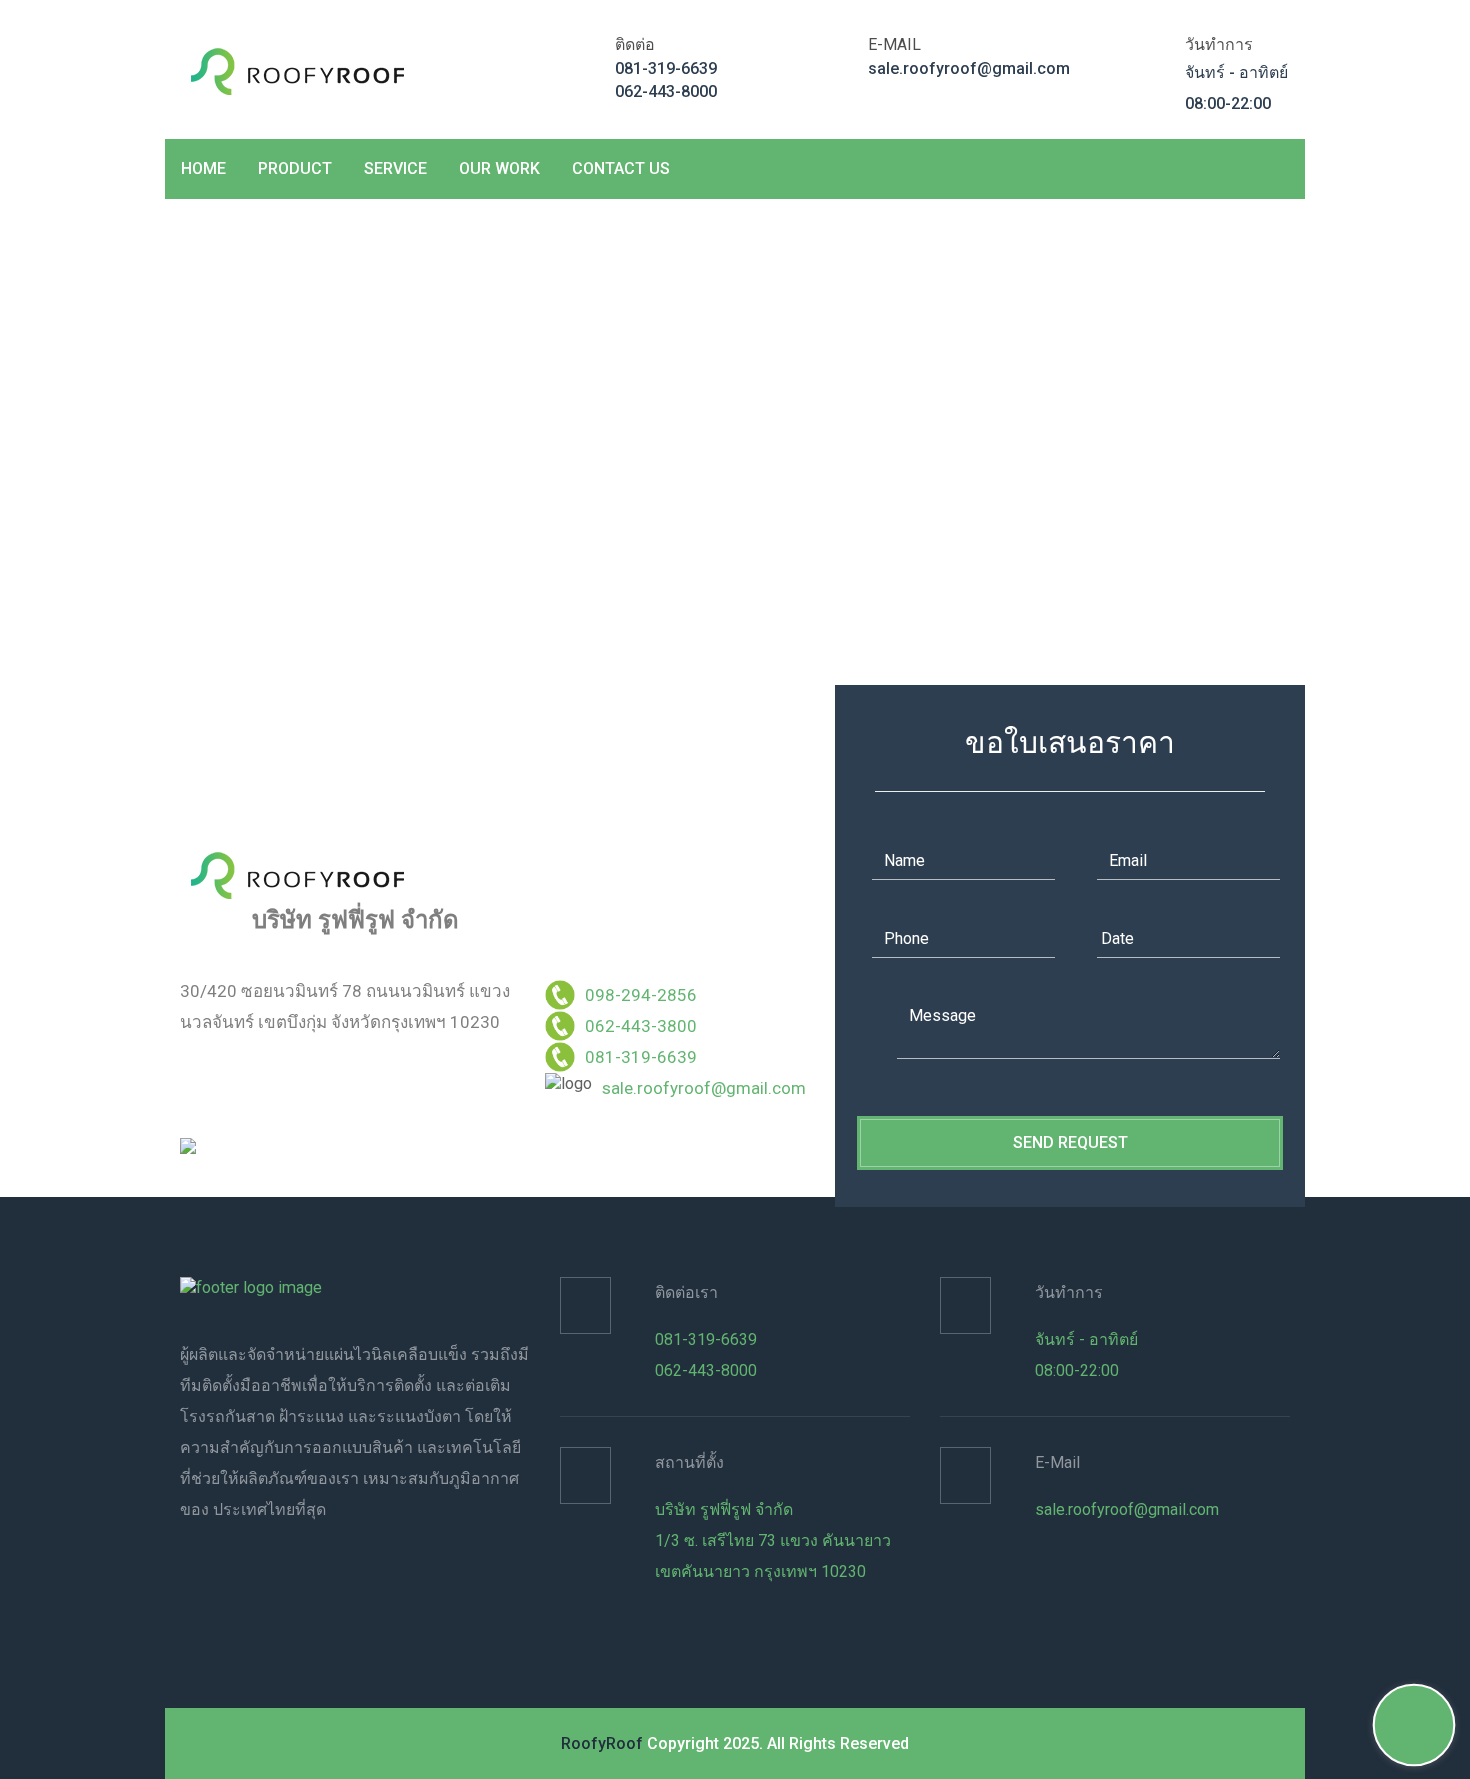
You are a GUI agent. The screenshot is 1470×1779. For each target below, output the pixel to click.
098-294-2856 (641, 995)
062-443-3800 (641, 1026)
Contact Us (621, 168)
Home (203, 168)
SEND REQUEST (1070, 1142)
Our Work (499, 168)
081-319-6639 (666, 68)
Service (395, 168)
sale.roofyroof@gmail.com (969, 68)
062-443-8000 (666, 91)
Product (295, 168)
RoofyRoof (602, 1743)
